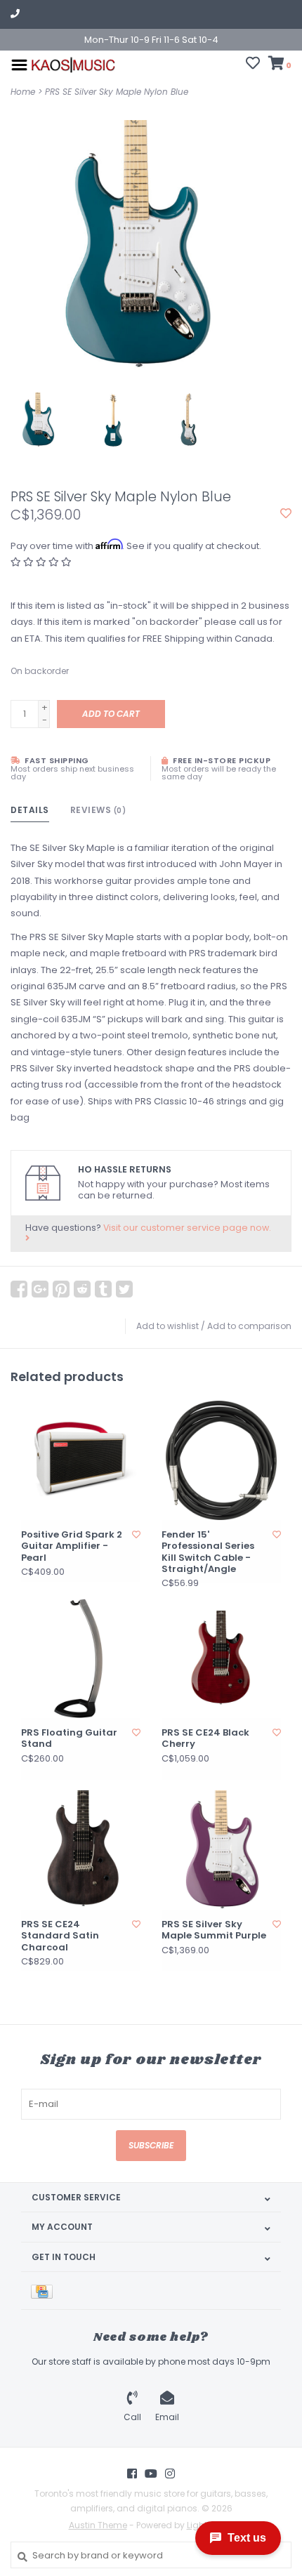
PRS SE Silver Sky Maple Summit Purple (214, 1930)
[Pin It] (61, 1289)
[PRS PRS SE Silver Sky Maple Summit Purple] (221, 1850)
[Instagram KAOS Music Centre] (170, 2473)
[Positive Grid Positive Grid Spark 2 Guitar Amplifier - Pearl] (81, 1460)
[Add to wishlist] (286, 514)
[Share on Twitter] (124, 1289)
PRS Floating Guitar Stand (69, 1739)
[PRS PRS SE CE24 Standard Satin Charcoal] (81, 1850)
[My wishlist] (253, 65)
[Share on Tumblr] (103, 1289)
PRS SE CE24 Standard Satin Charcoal (60, 1936)
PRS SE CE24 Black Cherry (205, 1739)
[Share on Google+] (40, 1289)
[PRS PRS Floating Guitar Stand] (81, 1658)
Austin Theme (98, 2525)
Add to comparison (249, 1326)
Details (30, 810)
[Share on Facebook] (19, 1289)
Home (23, 92)
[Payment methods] (44, 2291)
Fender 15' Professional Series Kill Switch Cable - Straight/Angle (208, 1552)
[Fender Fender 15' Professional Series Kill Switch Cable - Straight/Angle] (221, 1460)
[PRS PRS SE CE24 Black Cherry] (221, 1658)
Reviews (98, 810)
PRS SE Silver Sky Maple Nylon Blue (117, 92)
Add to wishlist (168, 1326)
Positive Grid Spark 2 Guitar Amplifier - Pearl (72, 1546)
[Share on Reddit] (82, 1289)
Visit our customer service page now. (187, 1228)
